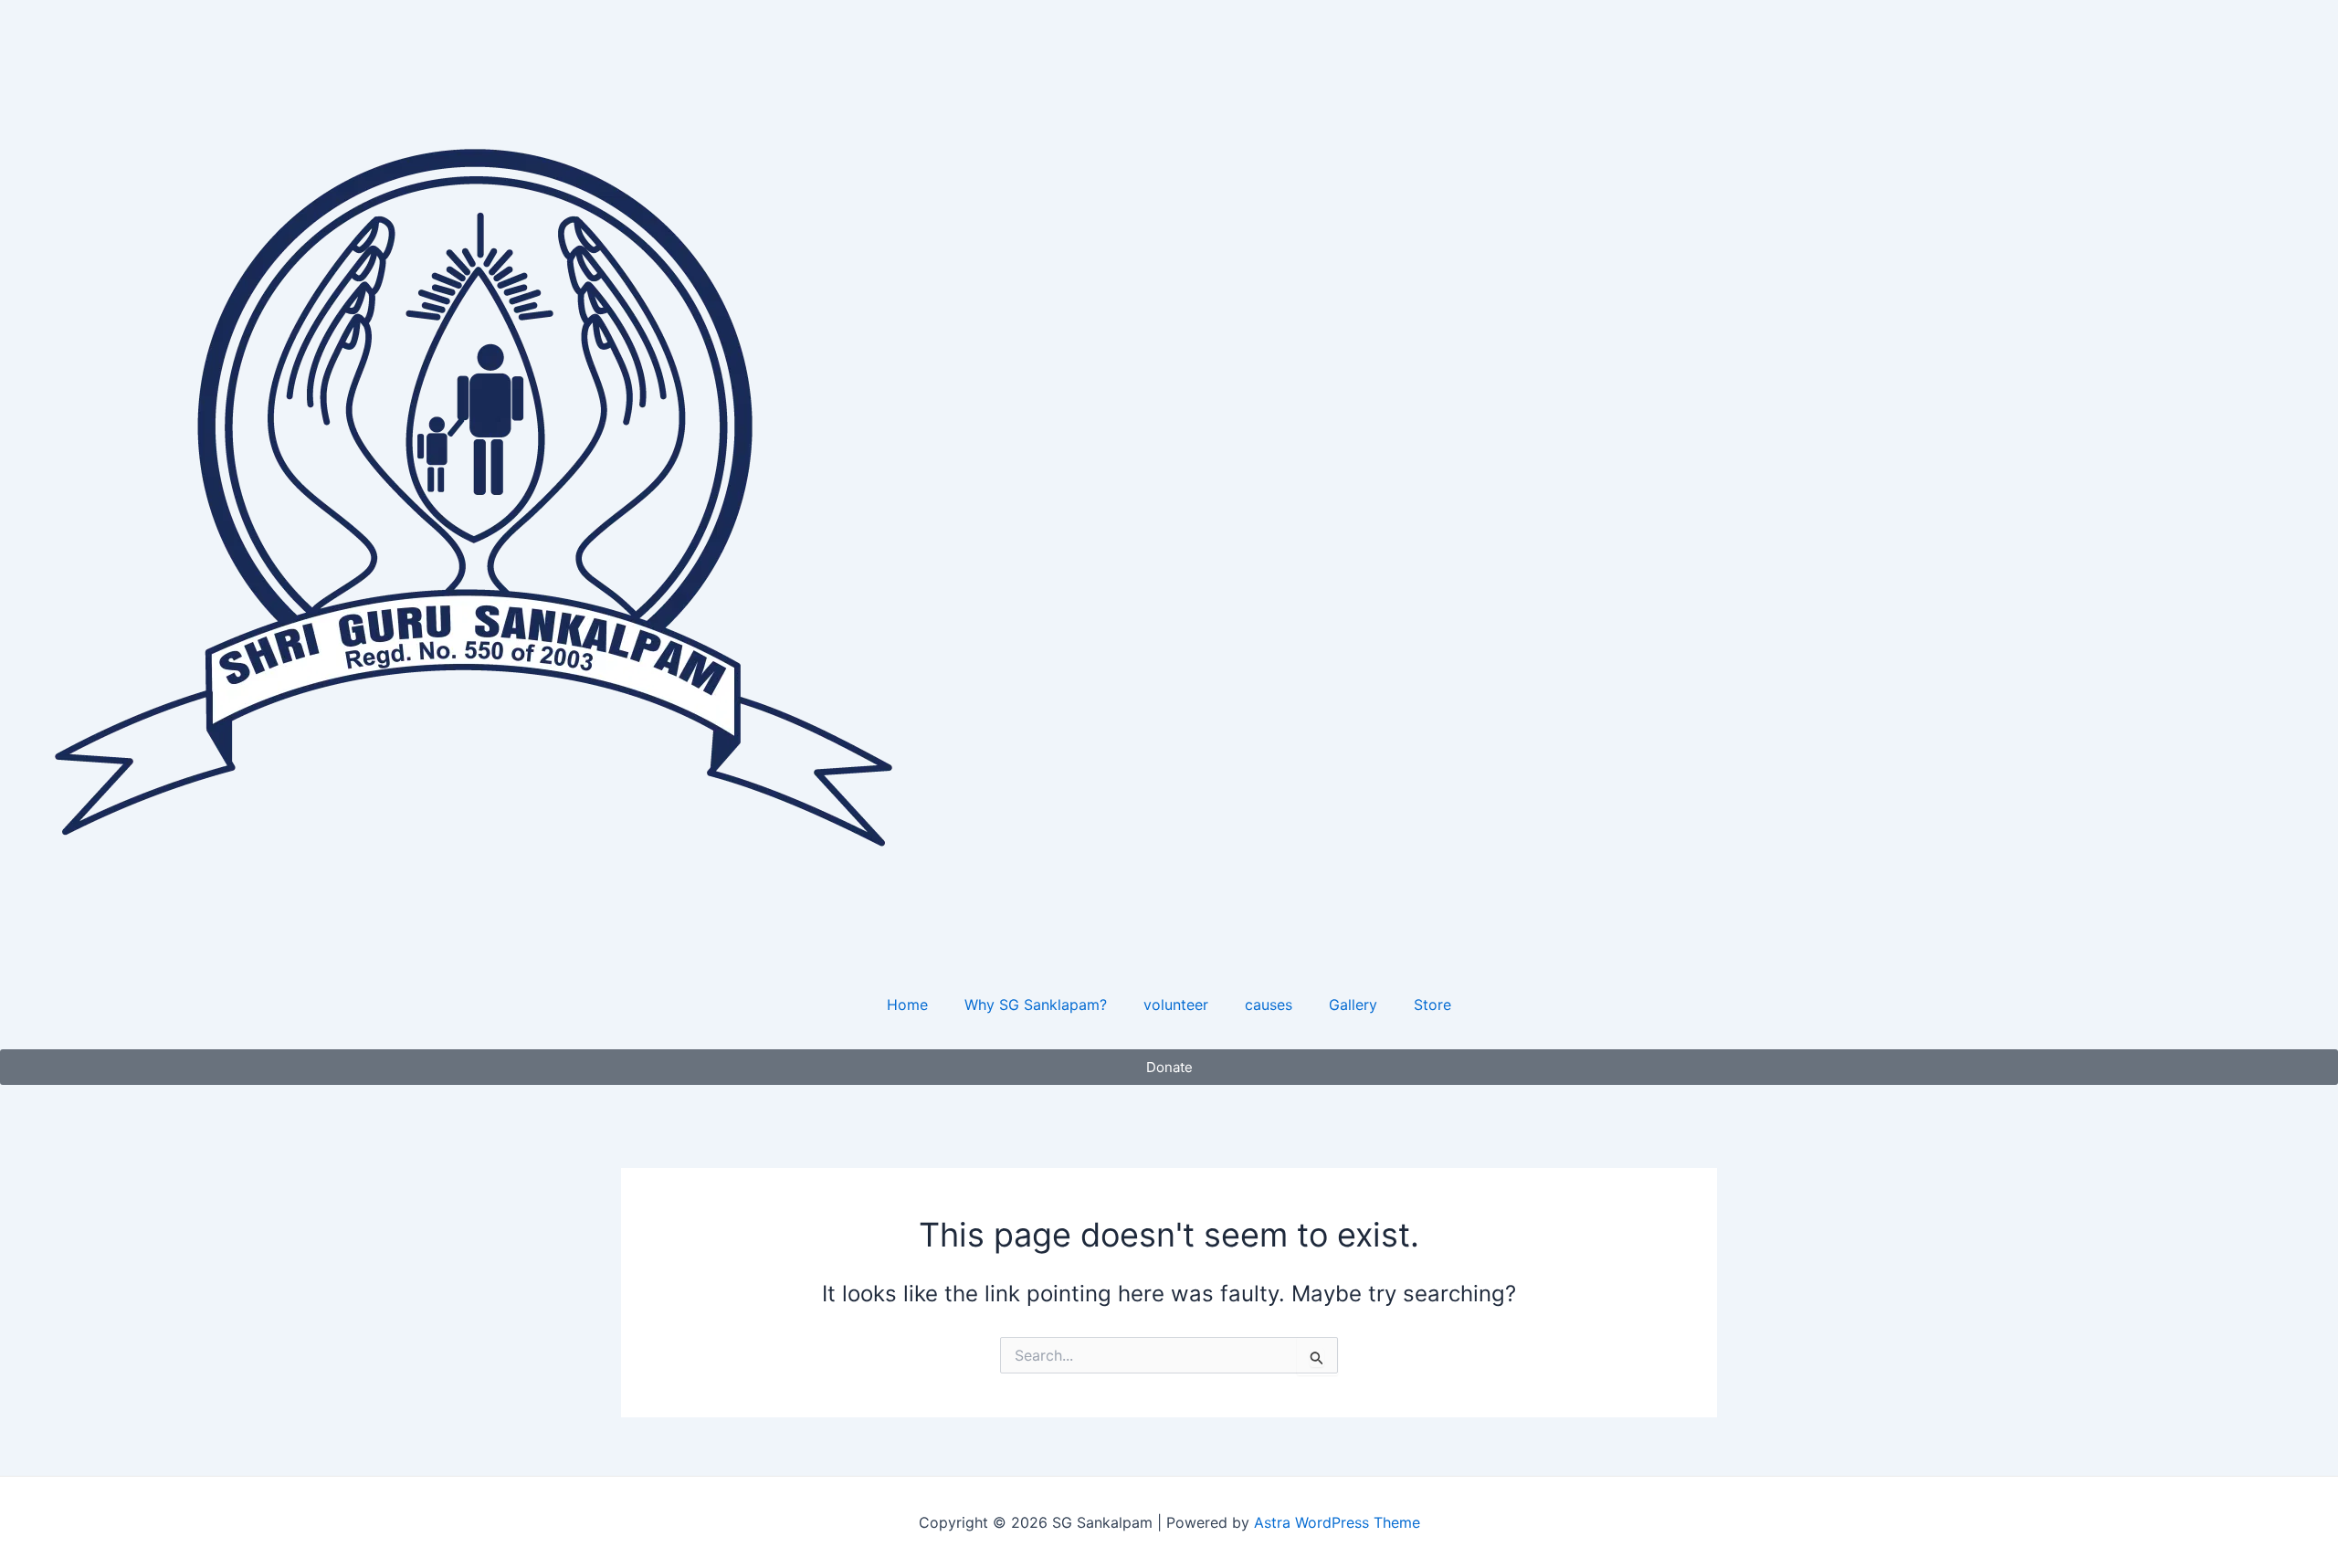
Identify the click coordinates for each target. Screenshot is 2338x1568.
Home (907, 1005)
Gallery (1353, 1005)
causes (1269, 1005)
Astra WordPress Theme (1337, 1522)
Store (1432, 1005)
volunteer (1176, 1005)
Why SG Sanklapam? (1036, 1005)
